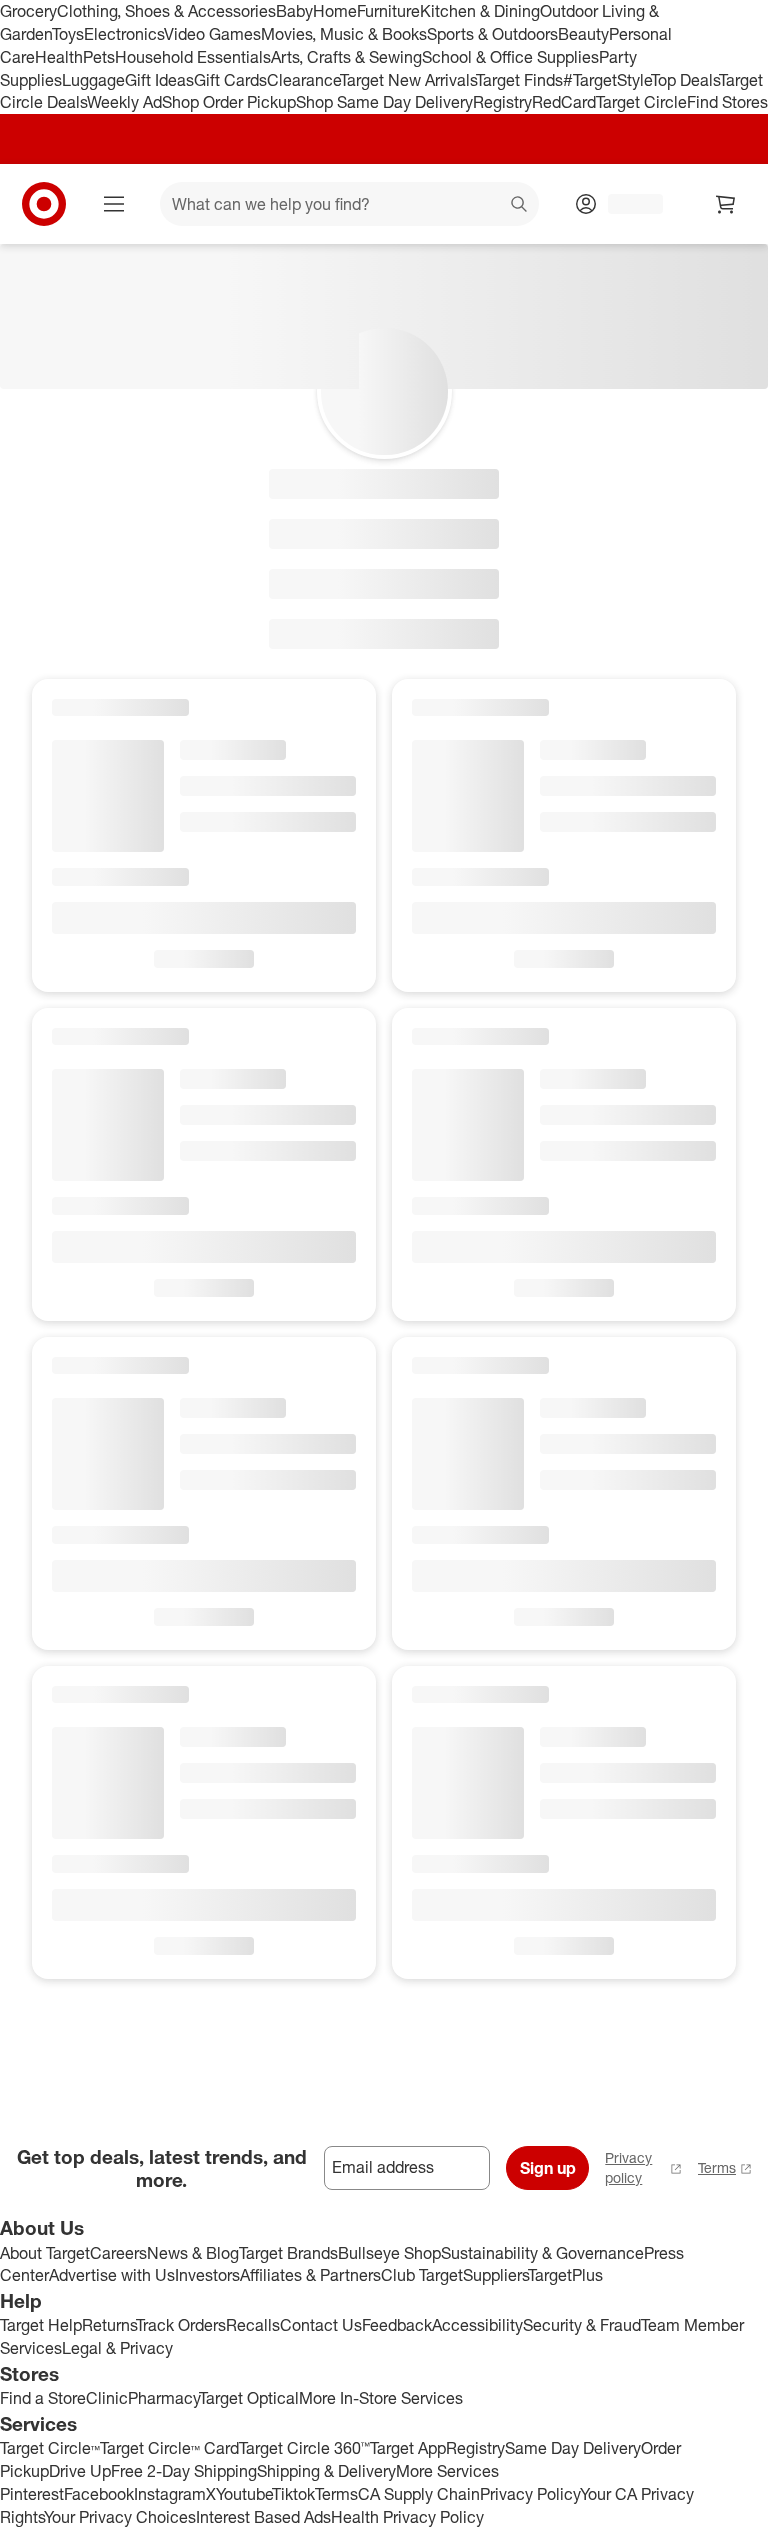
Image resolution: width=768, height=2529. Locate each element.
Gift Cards (230, 80)
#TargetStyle (607, 80)
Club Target (422, 2275)
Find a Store (43, 2398)
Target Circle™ (50, 2448)
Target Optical (249, 2398)
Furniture (388, 11)
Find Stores (727, 102)
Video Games (212, 34)
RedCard (564, 102)
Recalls (253, 2325)
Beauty (583, 34)
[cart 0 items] (726, 204)
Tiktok (293, 2494)
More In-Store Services (381, 2398)
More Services (447, 2471)
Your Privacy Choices (120, 2517)
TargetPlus (565, 2275)
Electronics (124, 34)
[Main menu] (114, 204)
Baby (294, 11)
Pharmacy (163, 2398)
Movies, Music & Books (344, 34)
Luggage (93, 80)
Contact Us (321, 2325)
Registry (502, 102)
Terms (717, 2167)
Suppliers (495, 2275)
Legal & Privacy (117, 2348)
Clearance (303, 80)
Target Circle (641, 102)
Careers (118, 2253)
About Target (45, 2253)
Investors (207, 2275)
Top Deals (685, 80)
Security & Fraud (582, 2325)
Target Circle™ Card (169, 2448)
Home (335, 11)
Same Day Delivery (573, 2448)
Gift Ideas (159, 80)
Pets (99, 57)
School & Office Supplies (510, 57)
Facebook (99, 2494)
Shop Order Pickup (229, 102)
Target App (408, 2448)
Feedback (397, 2325)
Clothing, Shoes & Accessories (166, 11)
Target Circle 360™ (304, 2448)
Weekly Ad (124, 102)
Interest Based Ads (263, 2517)
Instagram (170, 2494)
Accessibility (477, 2325)
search (520, 206)
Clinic (107, 2398)
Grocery (28, 11)
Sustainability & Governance (542, 2253)
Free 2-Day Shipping (184, 2471)
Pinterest (32, 2494)
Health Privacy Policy (407, 2517)
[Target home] (44, 204)
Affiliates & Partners (310, 2275)
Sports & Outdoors (492, 34)
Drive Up (80, 2471)
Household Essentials (193, 57)
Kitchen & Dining (480, 11)
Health (59, 57)
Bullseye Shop (389, 2253)
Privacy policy (628, 2167)
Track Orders (181, 2325)
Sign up (548, 2168)
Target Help (41, 2325)
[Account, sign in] (625, 204)
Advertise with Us (112, 2275)
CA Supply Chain (419, 2494)
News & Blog (193, 2253)
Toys (68, 34)
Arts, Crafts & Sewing (346, 57)
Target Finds (519, 80)
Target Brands (288, 2253)
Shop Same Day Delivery (384, 102)
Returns (109, 2325)
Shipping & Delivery (326, 2471)
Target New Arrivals (408, 80)
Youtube (244, 2494)
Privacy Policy (530, 2494)
